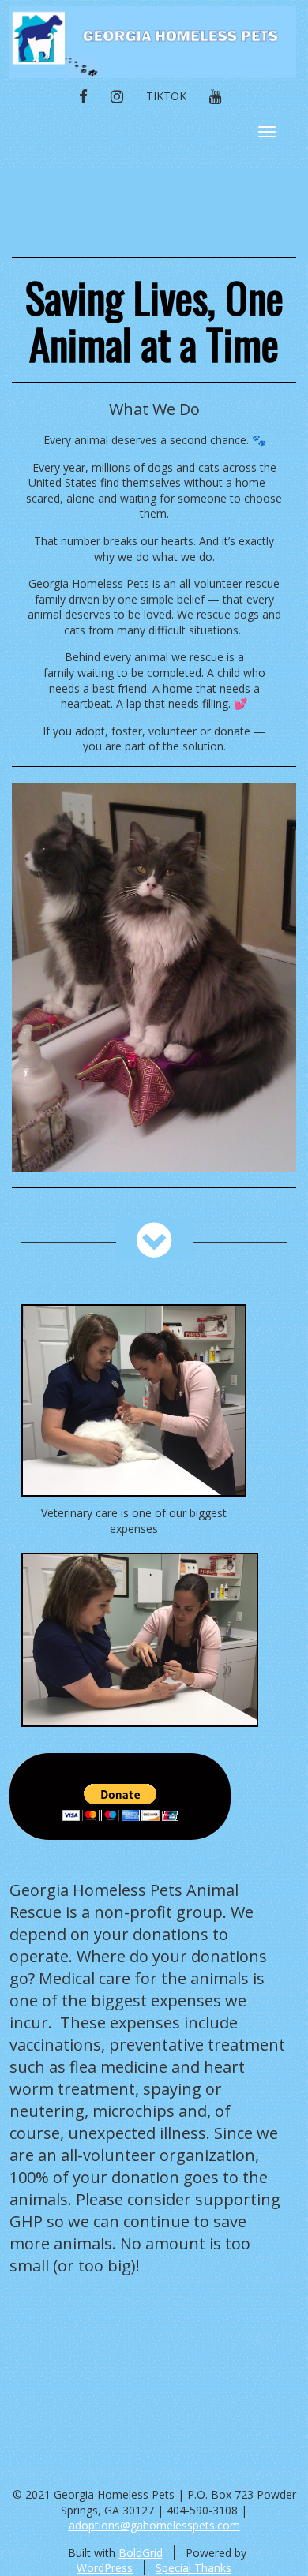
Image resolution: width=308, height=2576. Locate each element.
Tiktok (166, 96)
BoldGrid (141, 2553)
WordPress (105, 2568)
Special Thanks (193, 2568)
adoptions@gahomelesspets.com (154, 2525)
